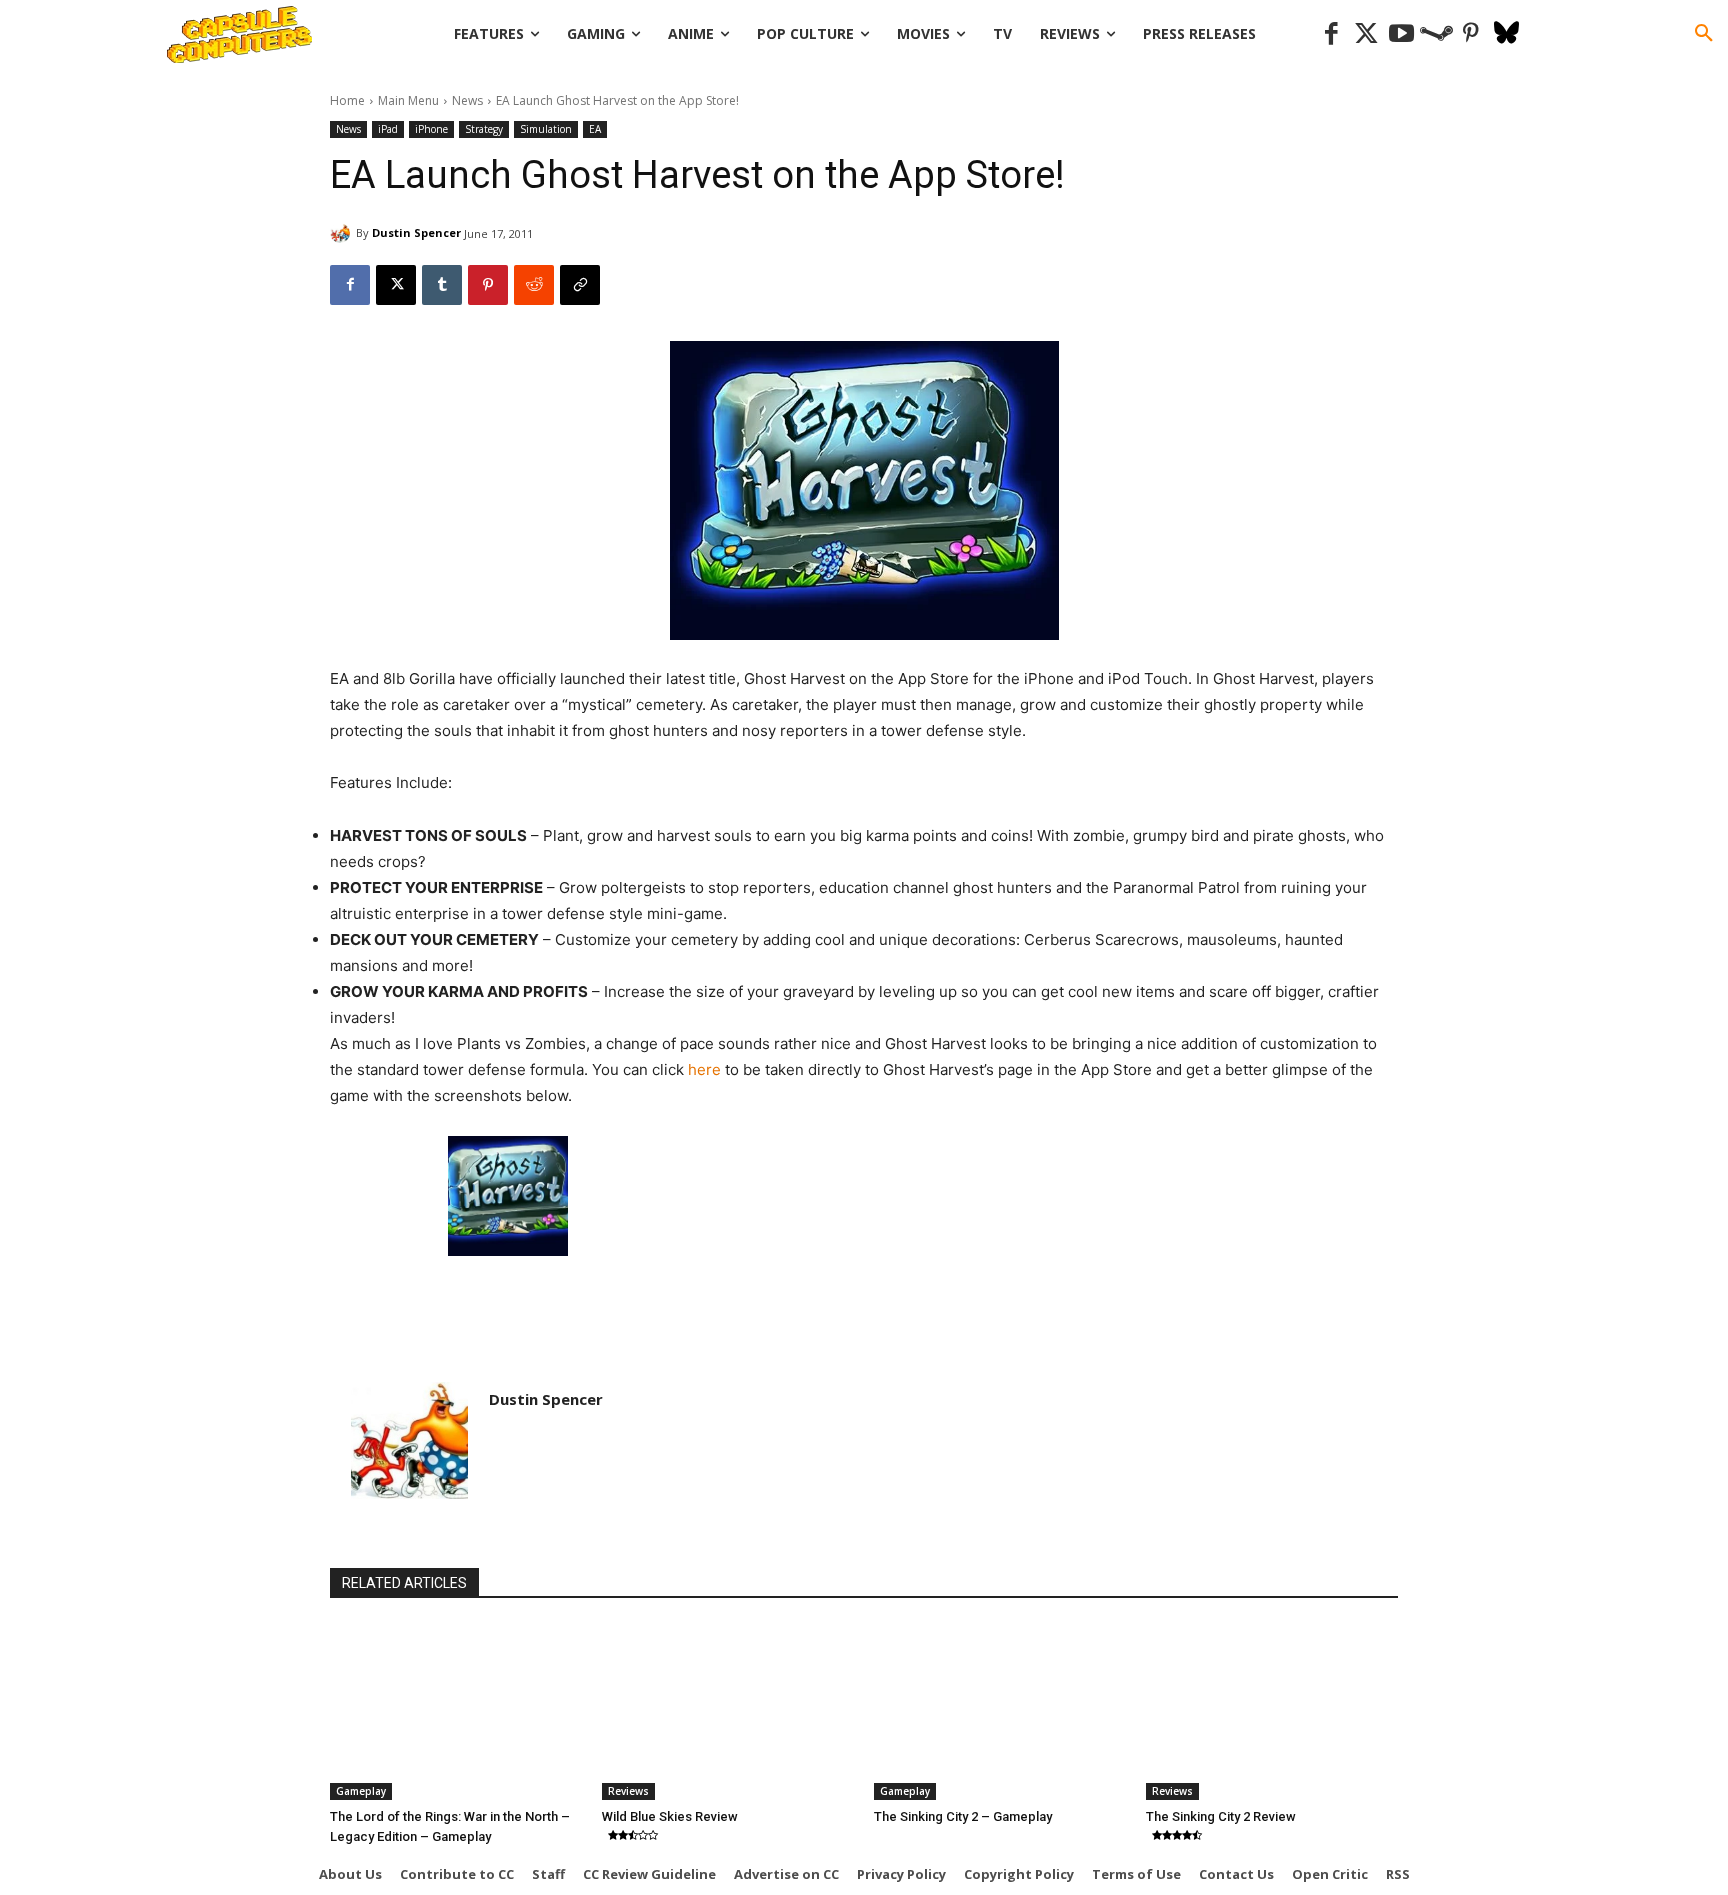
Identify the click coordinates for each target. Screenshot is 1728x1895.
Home (347, 100)
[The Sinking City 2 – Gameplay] (1000, 1712)
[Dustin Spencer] (343, 233)
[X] (396, 285)
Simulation (546, 129)
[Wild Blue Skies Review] (728, 1712)
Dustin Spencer (416, 232)
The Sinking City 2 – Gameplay (963, 1816)
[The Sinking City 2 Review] (1272, 1712)
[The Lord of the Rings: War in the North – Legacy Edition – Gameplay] (456, 1712)
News (467, 100)
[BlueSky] (1506, 34)
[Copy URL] (580, 285)
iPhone (431, 129)
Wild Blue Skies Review (670, 1816)
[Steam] (1436, 34)
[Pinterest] (1471, 34)
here (704, 1069)
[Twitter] (1366, 34)
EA (595, 129)
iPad (388, 129)
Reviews (628, 1791)
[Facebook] (1331, 34)
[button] (1704, 34)
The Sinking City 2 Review (1221, 1816)
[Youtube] (1401, 34)
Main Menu (408, 100)
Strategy (484, 129)
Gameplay (361, 1791)
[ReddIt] (534, 285)
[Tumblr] (442, 285)
